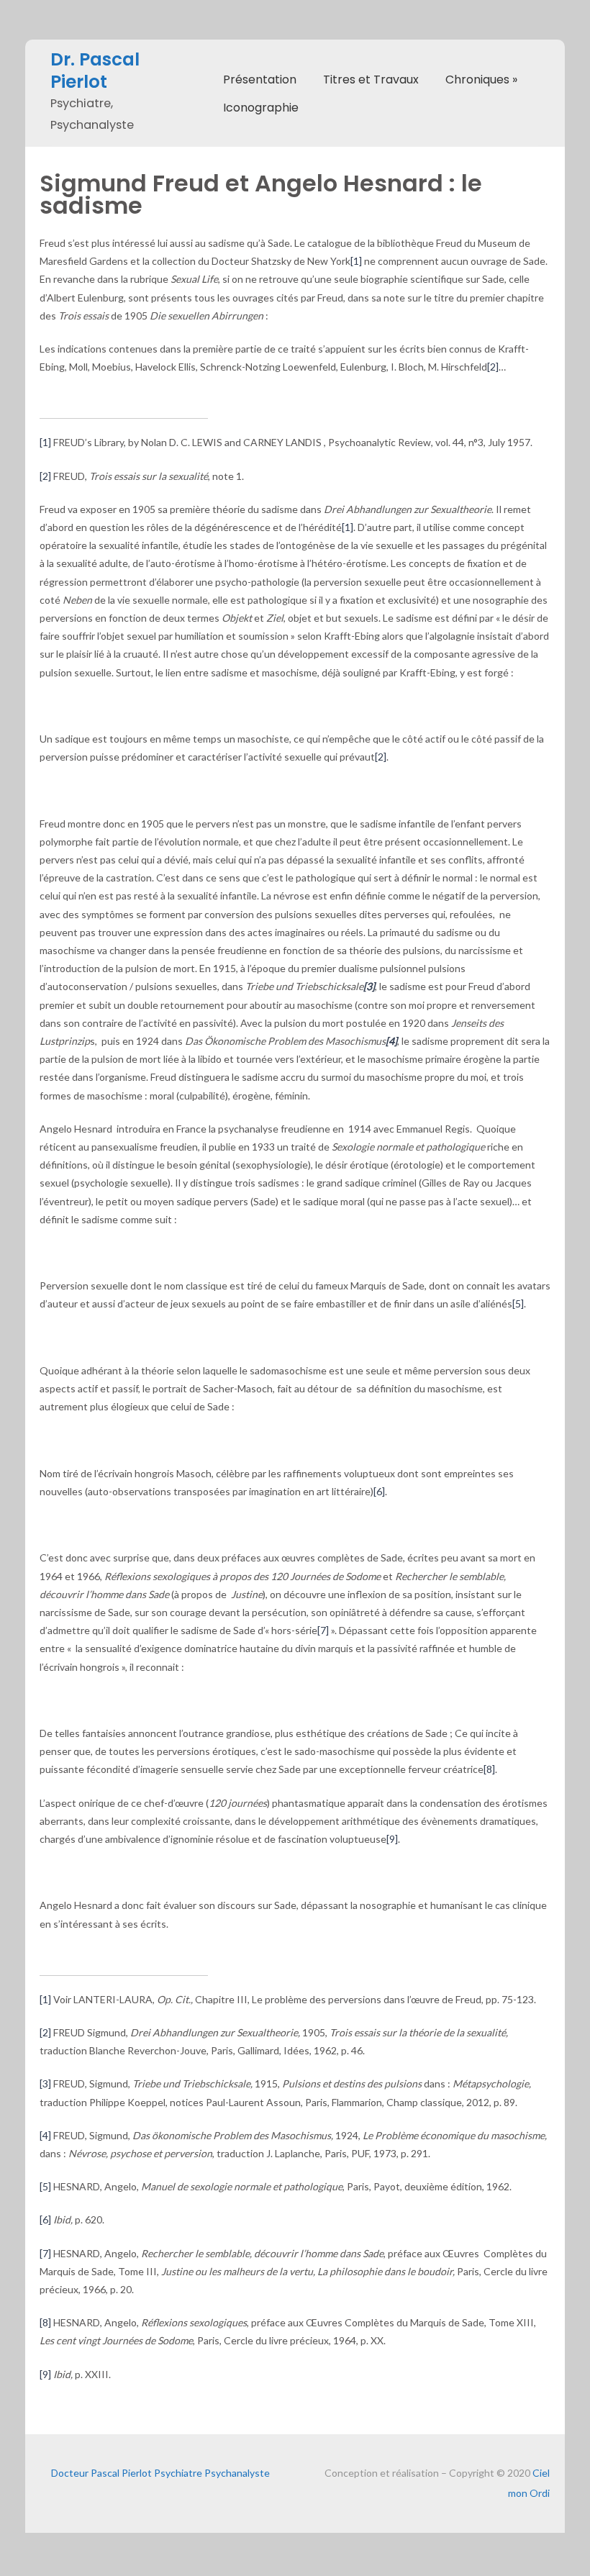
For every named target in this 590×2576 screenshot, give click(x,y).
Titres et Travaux (371, 80)
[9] (392, 1839)
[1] (356, 261)
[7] (323, 1630)
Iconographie (261, 108)
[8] (489, 1769)
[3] (45, 2083)
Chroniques (481, 80)
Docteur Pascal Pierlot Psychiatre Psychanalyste (160, 2473)
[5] (518, 1303)
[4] (45, 2135)
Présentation (260, 80)
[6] (379, 1491)
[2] (493, 367)
